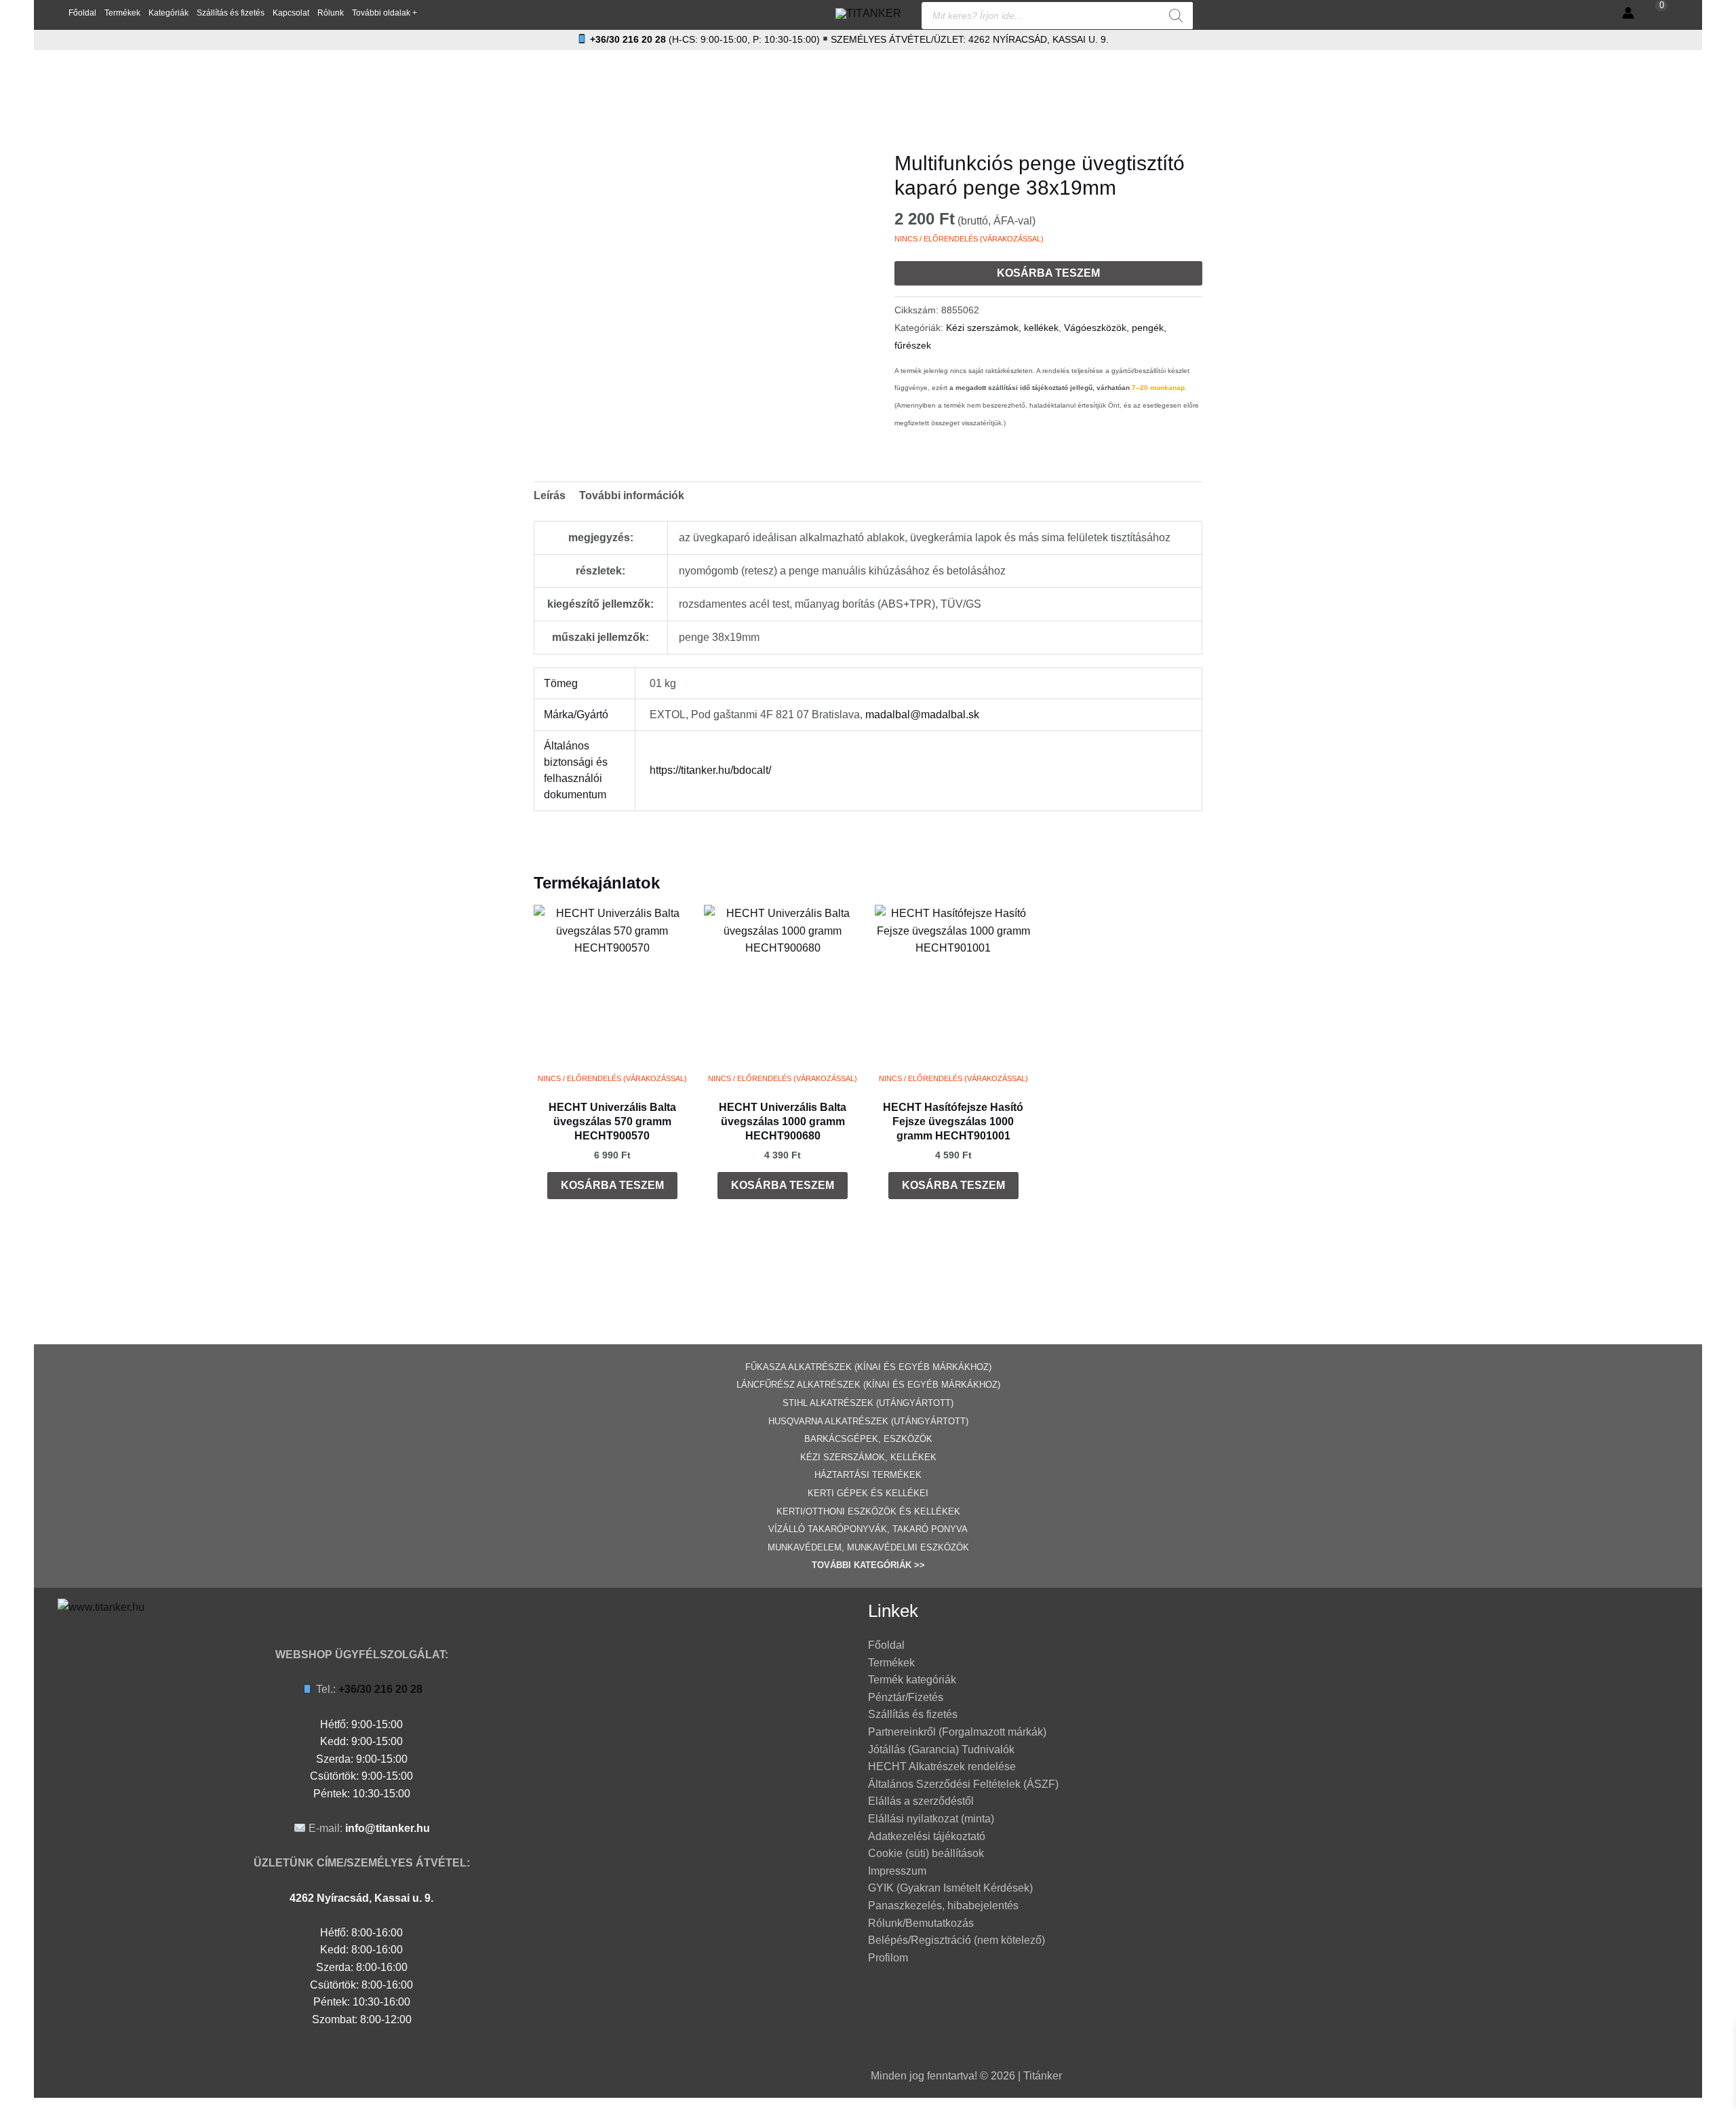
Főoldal (886, 1645)
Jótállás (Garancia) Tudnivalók (941, 1750)
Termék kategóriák (912, 1680)
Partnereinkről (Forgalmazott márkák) (957, 1732)
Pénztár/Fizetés (906, 1697)
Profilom (888, 1958)
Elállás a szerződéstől (921, 1801)
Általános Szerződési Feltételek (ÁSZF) (963, 1784)
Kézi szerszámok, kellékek (1002, 328)
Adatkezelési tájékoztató (927, 1836)
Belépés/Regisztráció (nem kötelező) (956, 1940)
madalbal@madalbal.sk (922, 715)
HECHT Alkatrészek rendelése (942, 1766)
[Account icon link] (1628, 13)
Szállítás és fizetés (913, 1714)
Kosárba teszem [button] (612, 1185)
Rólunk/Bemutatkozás (921, 1923)
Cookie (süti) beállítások (926, 1853)
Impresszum (897, 1871)
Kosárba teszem (1048, 273)
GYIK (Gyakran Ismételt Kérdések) (950, 1888)
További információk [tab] (632, 495)
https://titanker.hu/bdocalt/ (710, 770)
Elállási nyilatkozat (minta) (931, 1819)
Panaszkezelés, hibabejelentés (943, 1906)
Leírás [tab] (550, 495)
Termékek (891, 1663)
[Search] (1176, 16)
